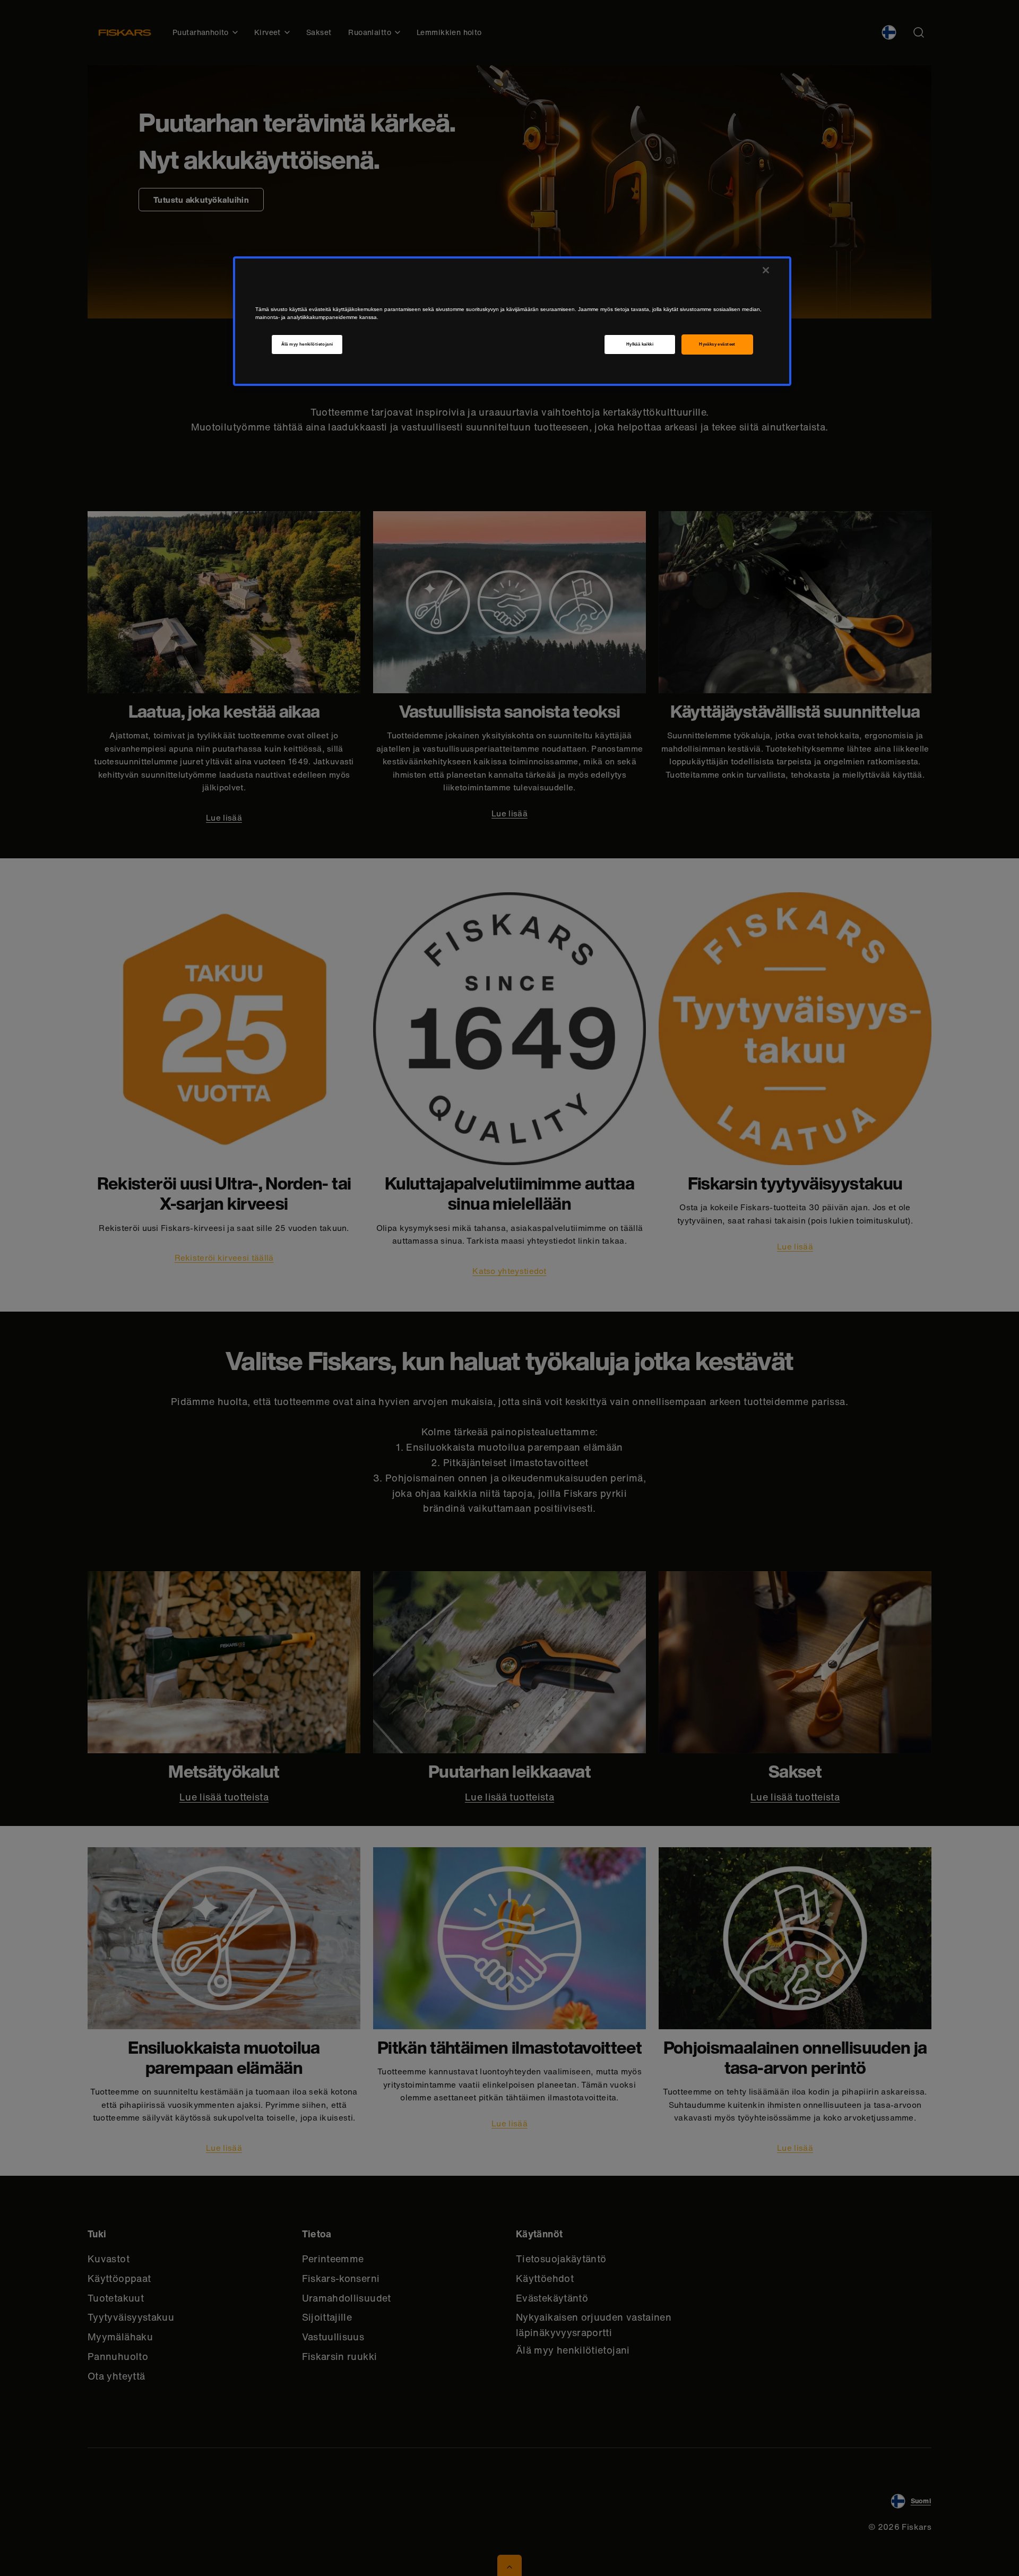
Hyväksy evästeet (717, 344)
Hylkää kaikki (640, 344)
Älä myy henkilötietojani (307, 344)
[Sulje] (766, 270)
